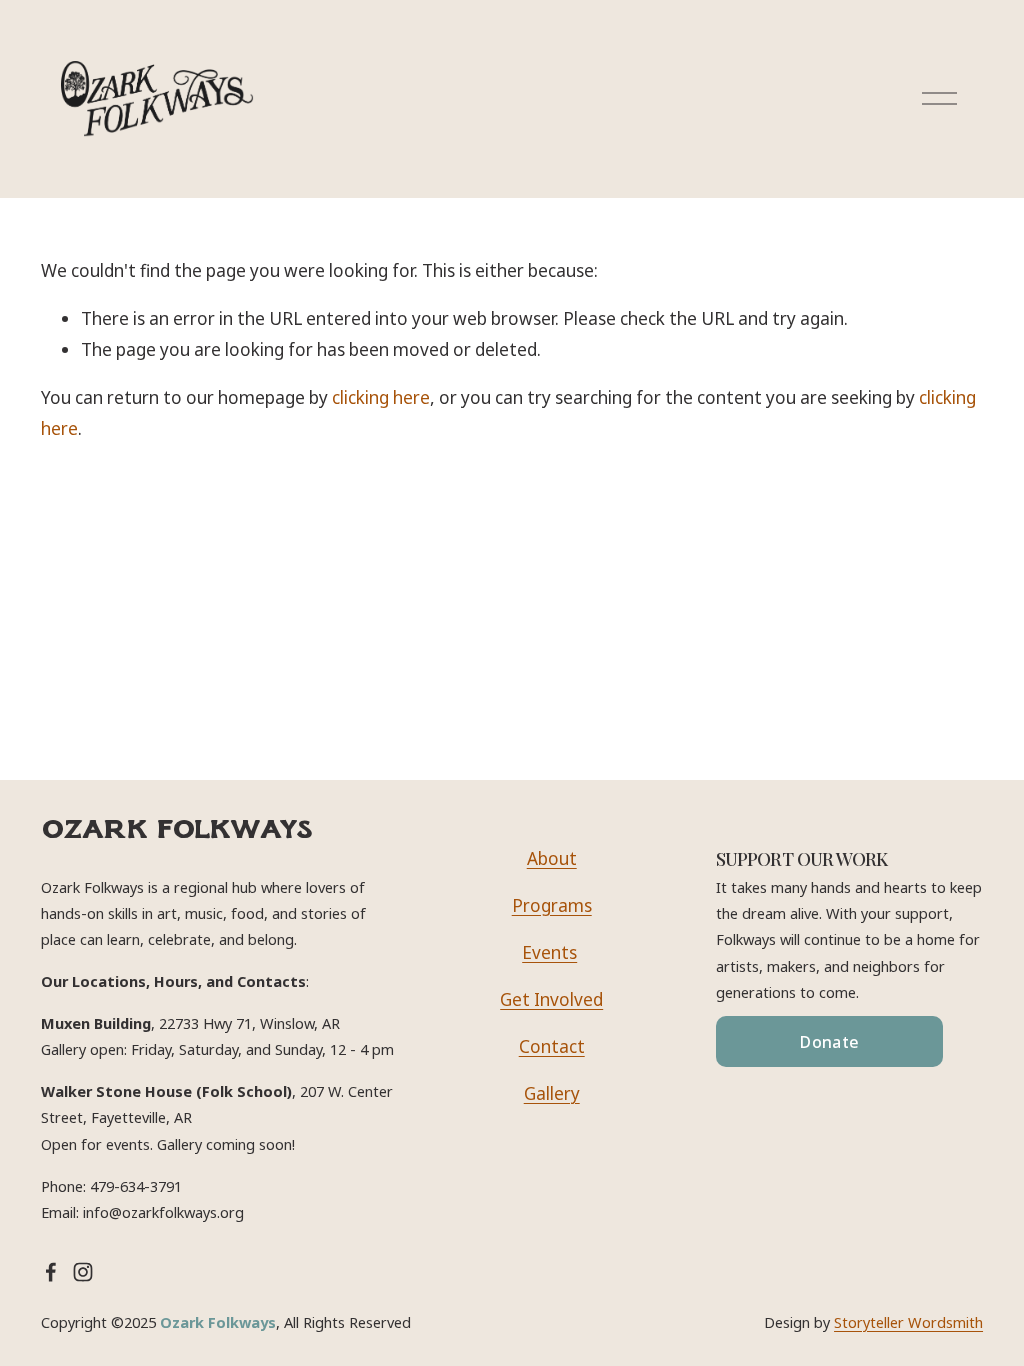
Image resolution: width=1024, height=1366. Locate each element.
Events (549, 952)
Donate (829, 1042)
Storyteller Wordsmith (908, 1322)
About (552, 858)
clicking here (381, 397)
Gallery (552, 1093)
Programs (552, 905)
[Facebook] (51, 1272)
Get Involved (551, 999)
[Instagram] (83, 1272)
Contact (552, 1046)
